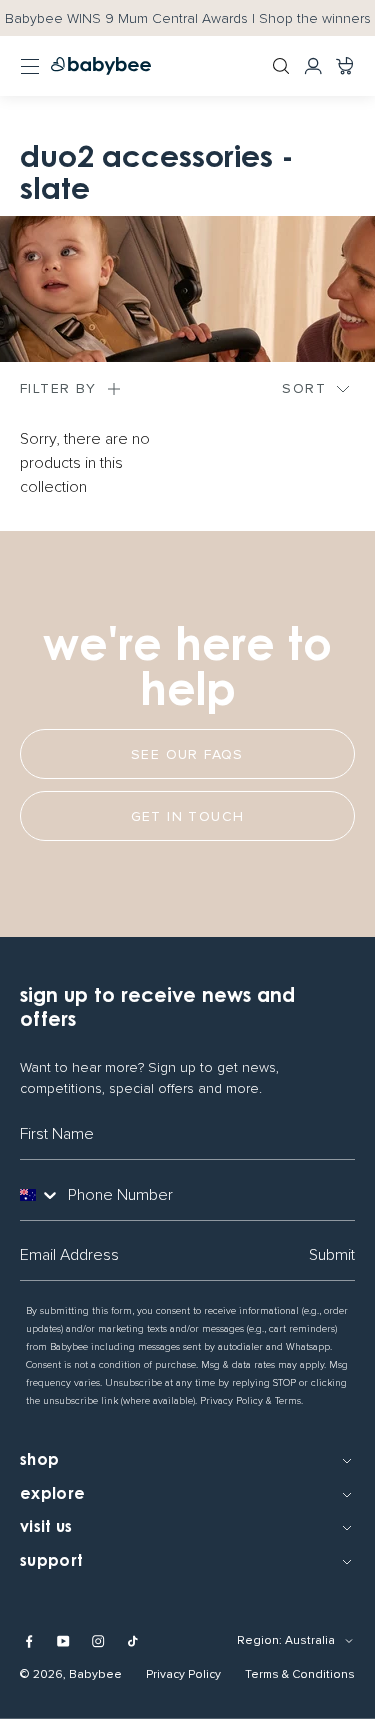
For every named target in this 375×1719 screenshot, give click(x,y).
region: (259, 1640)
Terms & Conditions (300, 1674)
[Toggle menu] (30, 66)
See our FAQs (187, 754)
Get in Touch (188, 816)
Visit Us (46, 1528)
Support (51, 1562)
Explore (52, 1495)
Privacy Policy (183, 1674)
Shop (39, 1461)
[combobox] (40, 1195)
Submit (332, 1255)
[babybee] (101, 66)
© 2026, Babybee (71, 1674)
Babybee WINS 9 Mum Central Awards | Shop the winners (188, 18)
